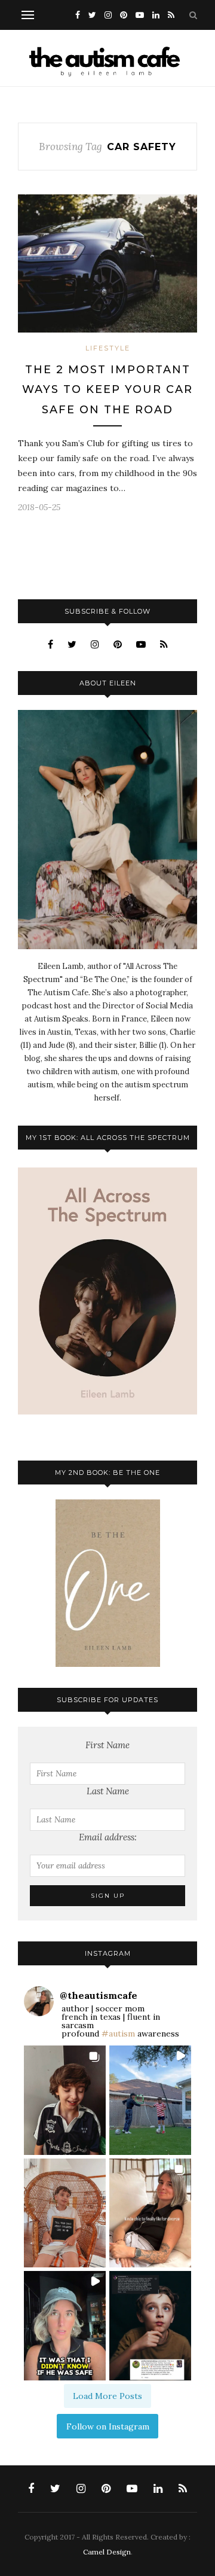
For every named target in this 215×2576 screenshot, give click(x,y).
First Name (107, 1745)
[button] (65, 2100)
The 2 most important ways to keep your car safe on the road (107, 390)
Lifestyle (108, 348)
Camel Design (107, 2552)
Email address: (108, 1837)
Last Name (108, 1791)
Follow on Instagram (108, 2426)
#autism (118, 2034)
